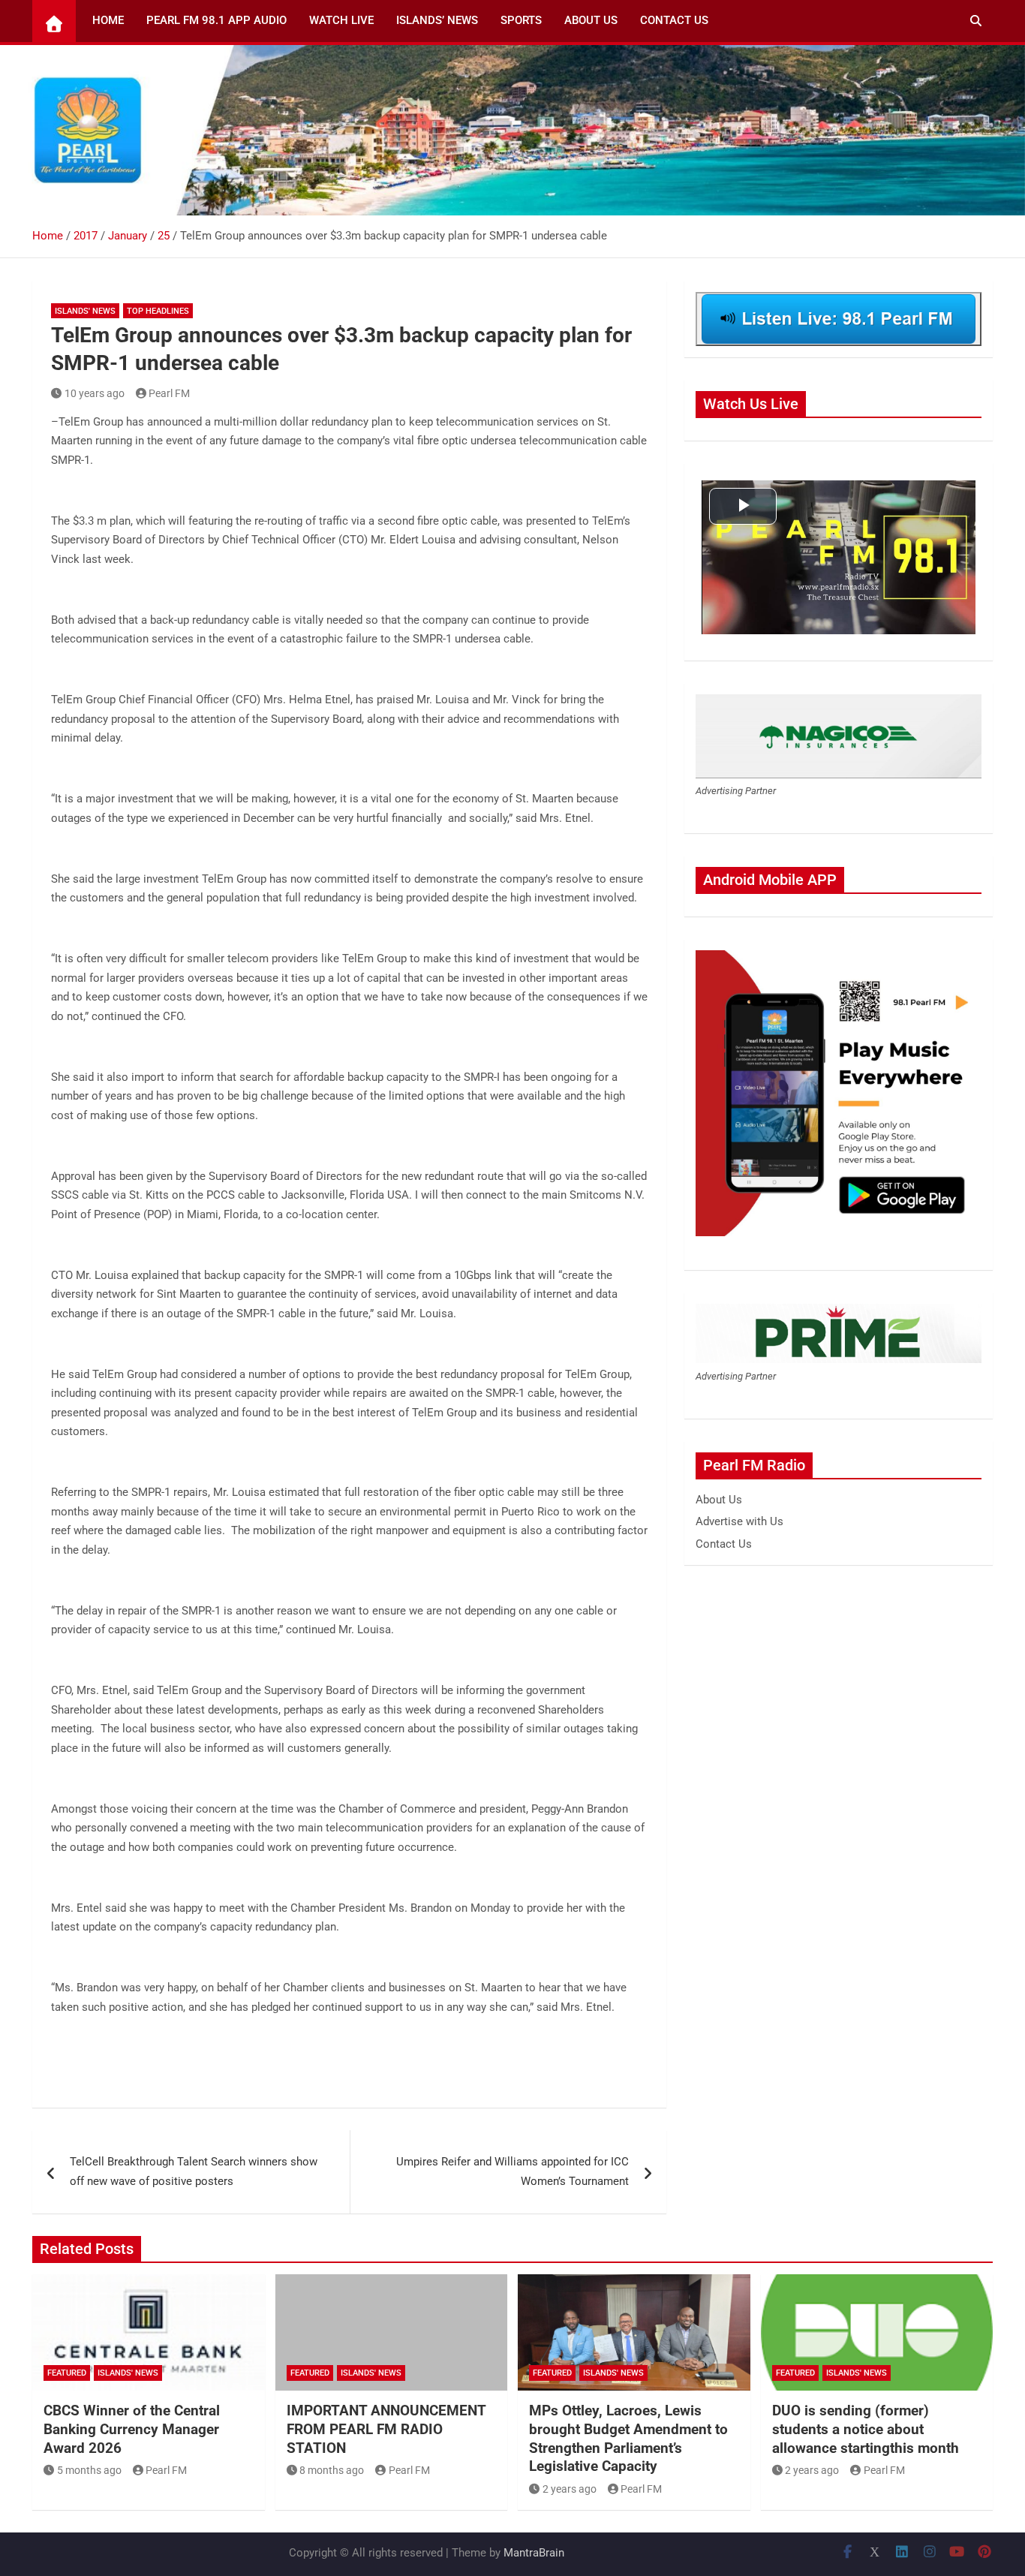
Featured (67, 2373)
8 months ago (332, 2470)
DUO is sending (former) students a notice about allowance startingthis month (866, 2429)
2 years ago (570, 2489)
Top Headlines (158, 311)
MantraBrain (534, 2553)
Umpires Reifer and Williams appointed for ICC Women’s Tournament (512, 2171)
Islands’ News (437, 20)
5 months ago (89, 2470)
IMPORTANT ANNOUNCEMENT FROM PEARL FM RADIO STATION (386, 2429)
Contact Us (674, 20)
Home (108, 20)
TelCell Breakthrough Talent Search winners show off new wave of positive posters (194, 2171)
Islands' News (85, 311)
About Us (591, 20)
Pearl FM (169, 393)
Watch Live (341, 20)
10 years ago (95, 393)
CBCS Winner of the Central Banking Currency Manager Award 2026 (132, 2429)
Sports (521, 20)
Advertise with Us (739, 1521)
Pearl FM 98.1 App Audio (216, 20)
